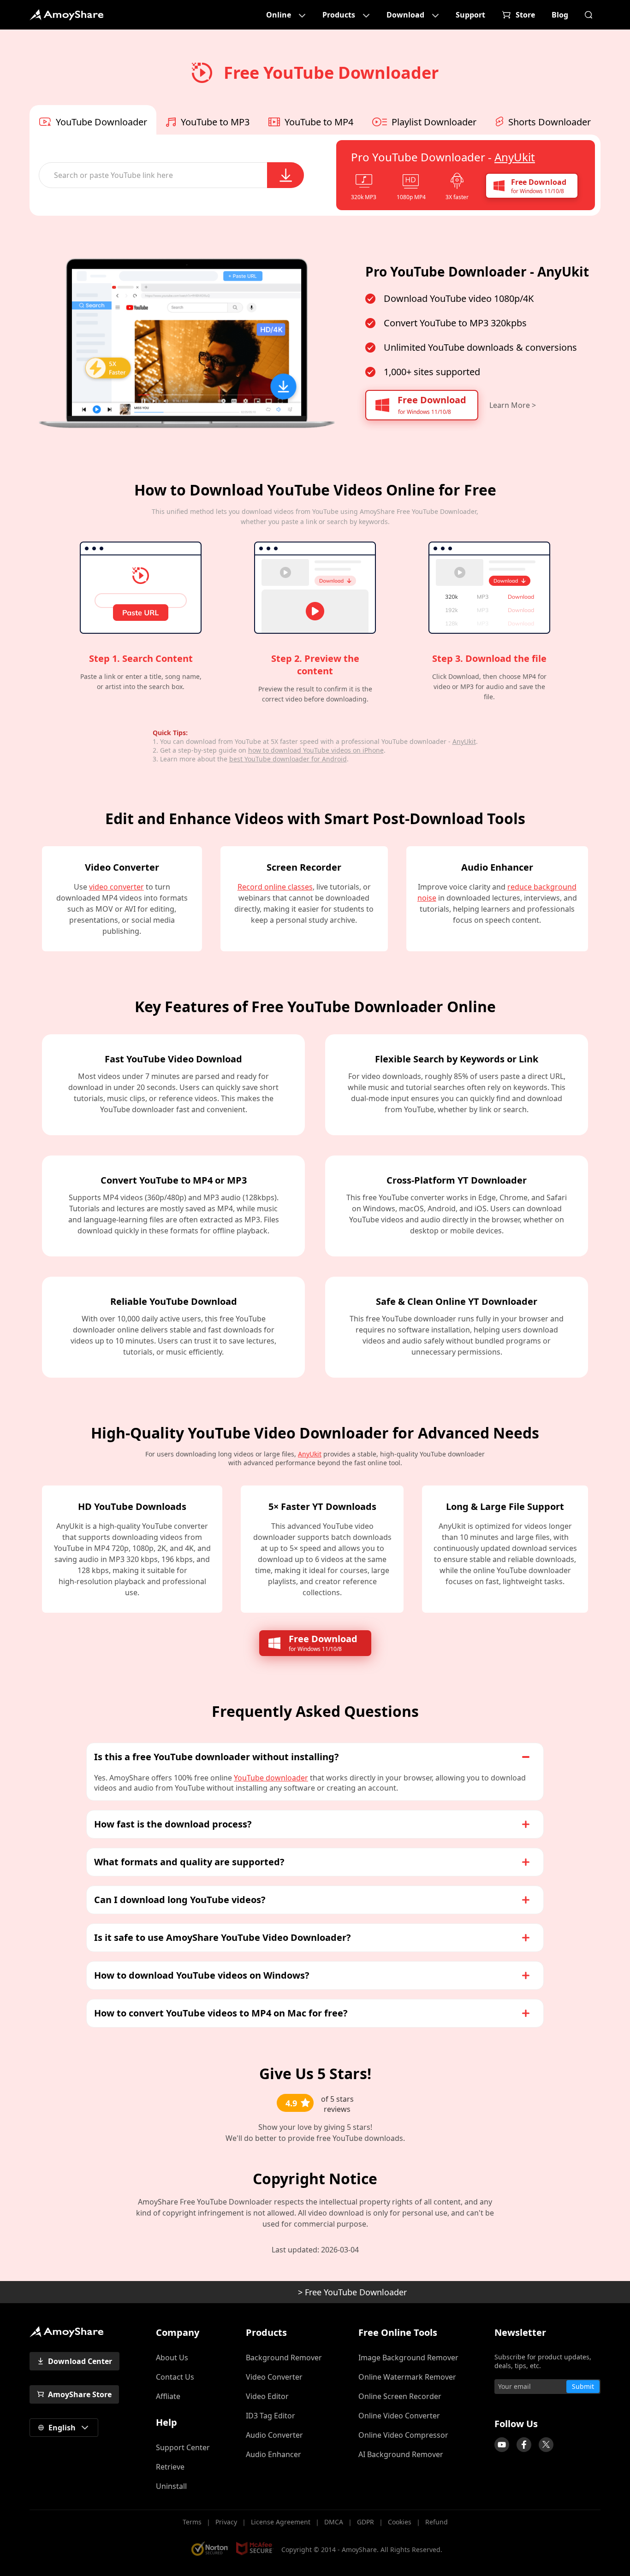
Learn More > (513, 405)
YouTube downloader (271, 1778)
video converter (116, 887)
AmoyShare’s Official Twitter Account (546, 2445)
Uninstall (171, 2486)
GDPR (366, 2522)
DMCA (334, 2522)
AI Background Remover (401, 2454)
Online (279, 15)
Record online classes (275, 887)
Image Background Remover (408, 2358)
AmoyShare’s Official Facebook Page (524, 2445)
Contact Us (175, 2377)
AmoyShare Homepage (66, 15)
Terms (192, 2522)
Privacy (226, 2522)
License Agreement (281, 2522)
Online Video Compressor (403, 2435)
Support (470, 15)
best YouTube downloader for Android (288, 759)
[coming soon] (502, 2445)
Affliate (168, 2396)
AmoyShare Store (80, 2394)
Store (525, 15)
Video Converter (274, 2377)
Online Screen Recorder (400, 2396)
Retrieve (170, 2467)
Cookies (400, 2522)
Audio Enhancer (273, 2454)
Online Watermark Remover (407, 2377)
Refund (437, 2522)
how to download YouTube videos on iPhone (316, 750)
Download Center (80, 2361)
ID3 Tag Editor (270, 2416)
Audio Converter (274, 2435)
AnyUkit (515, 157)
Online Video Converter (399, 2416)
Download (405, 15)
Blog (560, 15)
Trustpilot (490, 2406)
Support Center (183, 2447)
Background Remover (284, 2358)
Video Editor (267, 2396)
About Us (172, 2358)
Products (339, 15)
